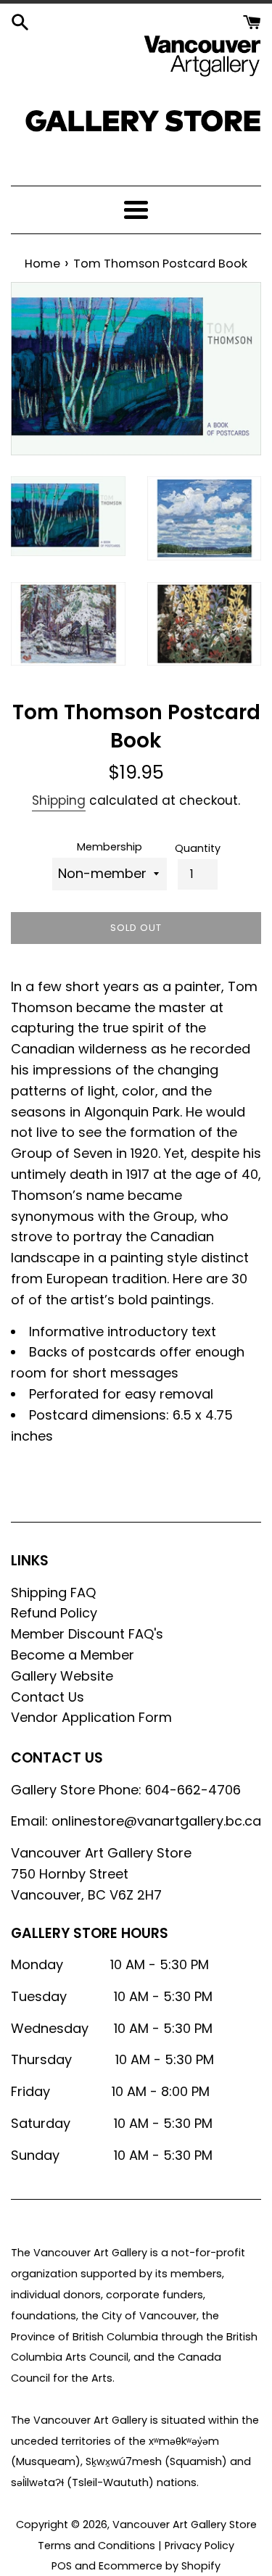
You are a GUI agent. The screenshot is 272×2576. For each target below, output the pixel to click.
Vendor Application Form (91, 1717)
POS (62, 2566)
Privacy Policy (199, 2546)
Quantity (198, 848)
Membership (110, 847)
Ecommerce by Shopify (160, 2566)
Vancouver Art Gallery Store (185, 2525)
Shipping (59, 800)
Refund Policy (54, 1613)
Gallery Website (62, 1676)
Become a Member (73, 1655)
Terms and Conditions (96, 2546)
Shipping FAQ (53, 1593)
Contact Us (48, 1697)
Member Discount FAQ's (87, 1634)
